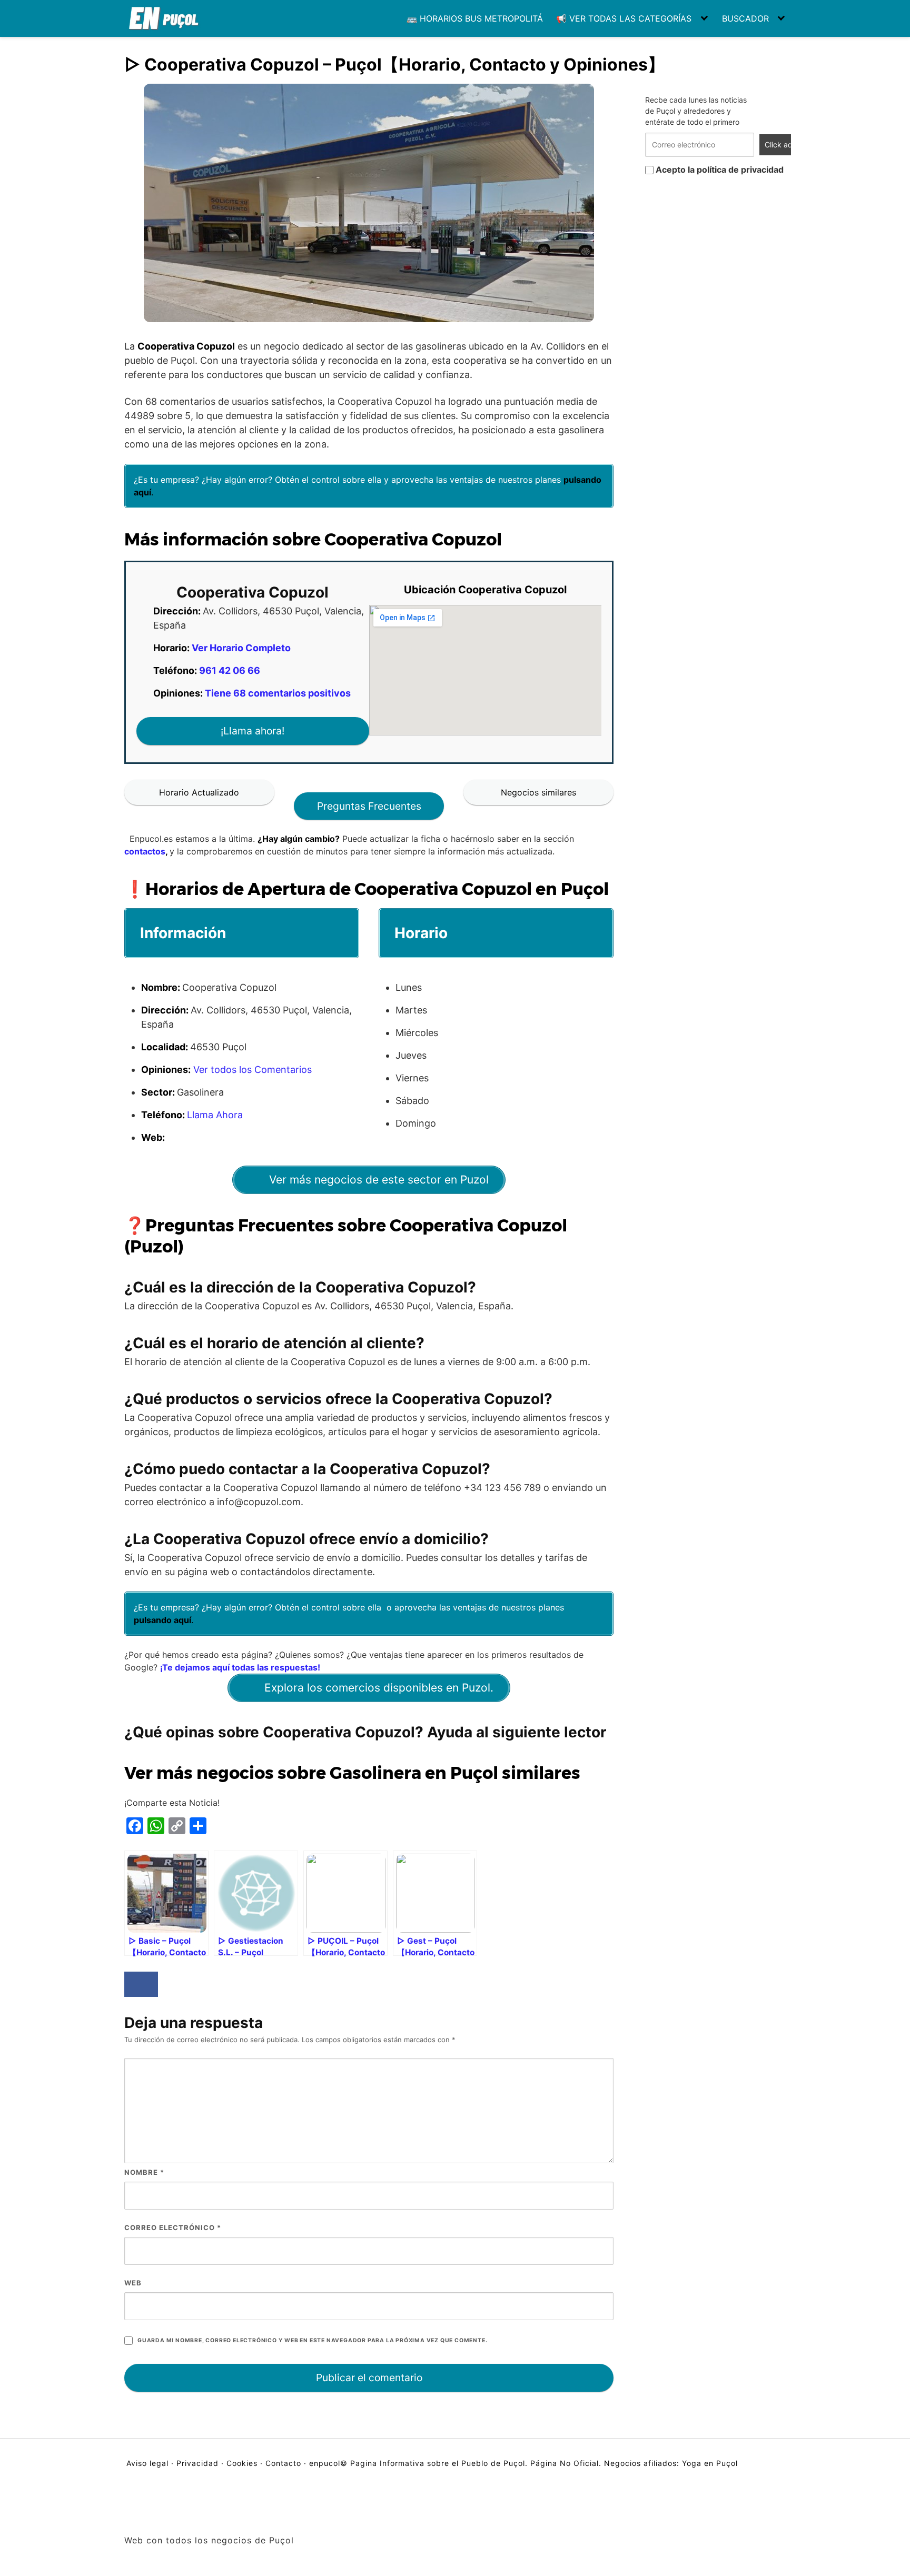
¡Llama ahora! (253, 731)
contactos (145, 851)
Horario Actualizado (199, 792)
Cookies (242, 2463)
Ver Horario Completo (241, 648)
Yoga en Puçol (710, 2463)
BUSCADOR (745, 18)
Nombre (144, 2172)
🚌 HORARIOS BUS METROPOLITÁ (475, 18)
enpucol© (328, 2463)
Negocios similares (538, 792)
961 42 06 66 (230, 670)
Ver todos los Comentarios (253, 1070)
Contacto (283, 2463)
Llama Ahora (215, 1115)
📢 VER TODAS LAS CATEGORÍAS (624, 18)
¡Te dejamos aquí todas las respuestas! (240, 1667)
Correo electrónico (173, 2227)
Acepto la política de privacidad (719, 170)
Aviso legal (149, 2463)
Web (133, 2283)
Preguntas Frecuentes (369, 806)
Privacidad (197, 2463)
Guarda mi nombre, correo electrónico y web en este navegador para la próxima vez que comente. (312, 2340)
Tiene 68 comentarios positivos (278, 693)
